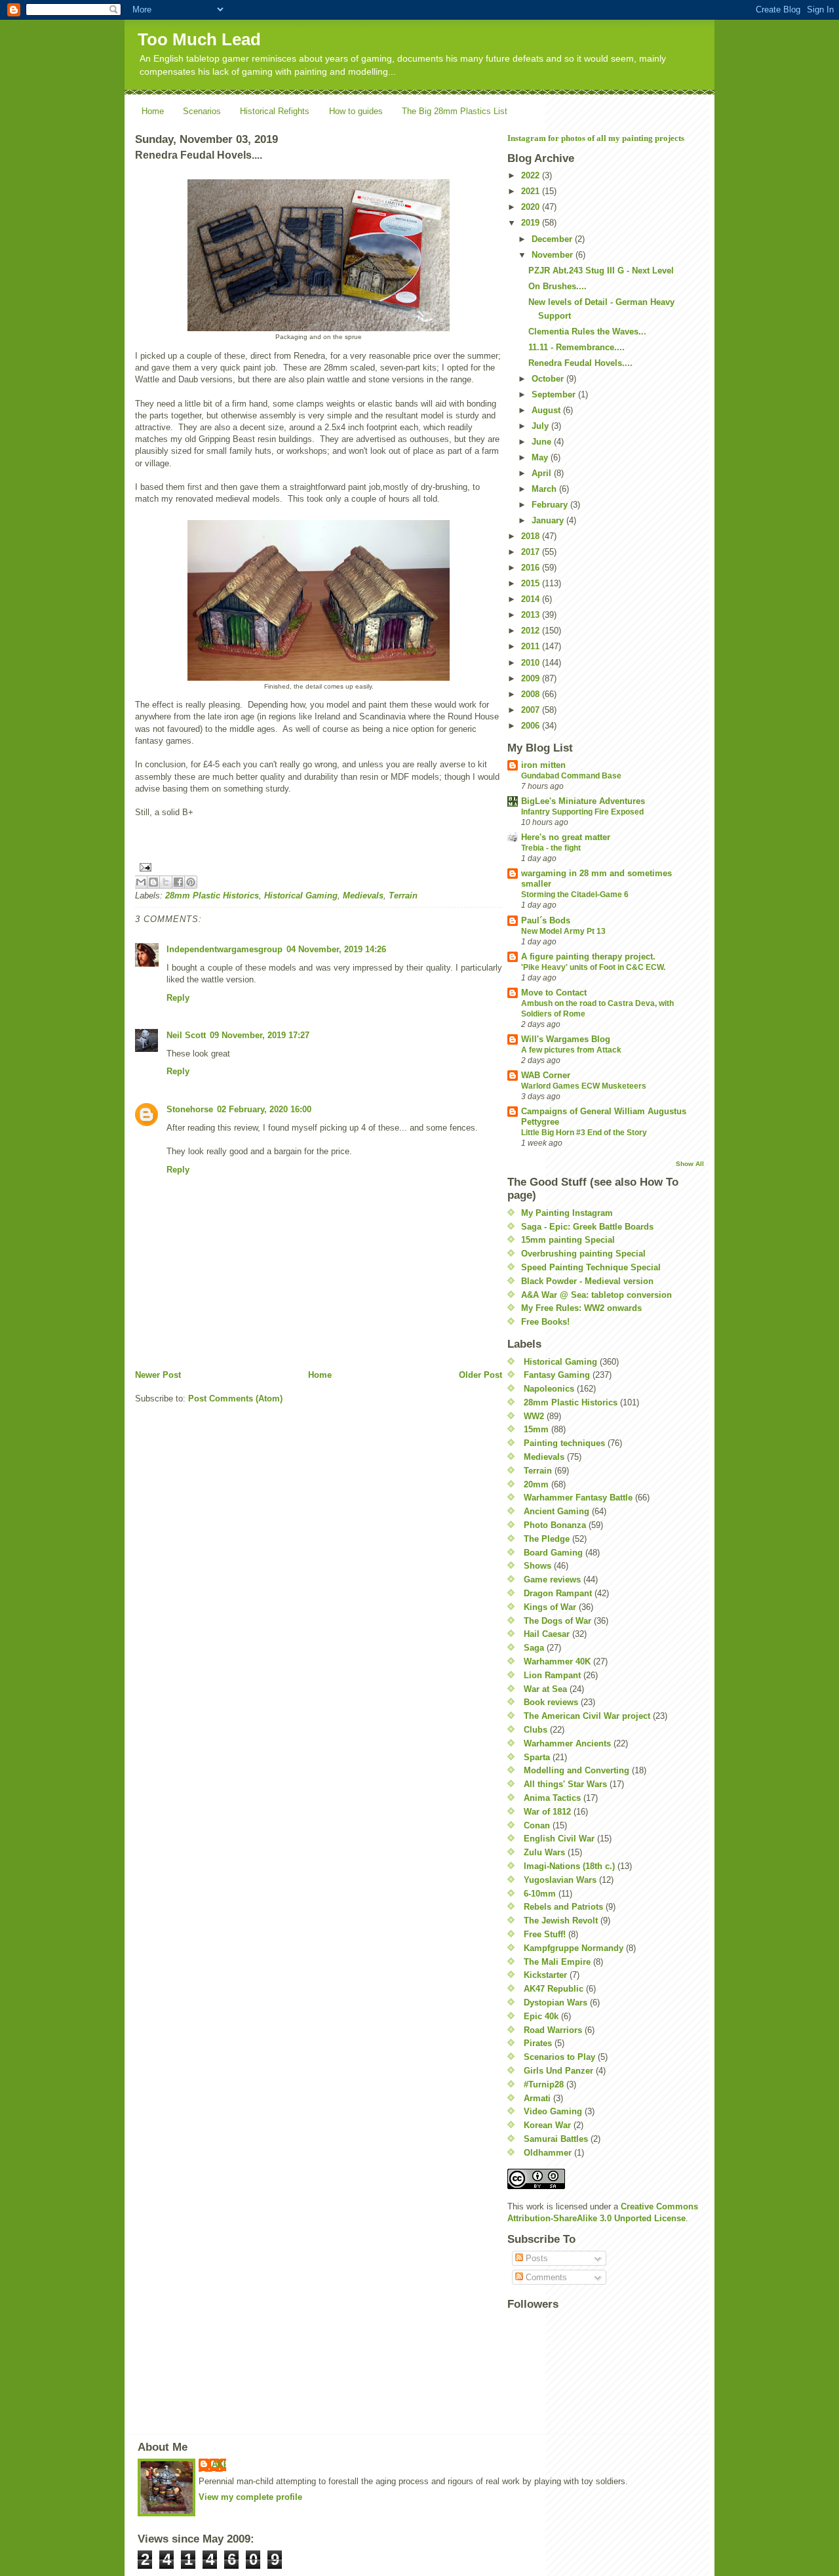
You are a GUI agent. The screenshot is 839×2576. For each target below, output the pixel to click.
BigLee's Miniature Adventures (583, 801)
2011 (532, 646)
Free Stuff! (545, 1934)
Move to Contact (554, 993)
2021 (532, 191)
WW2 (534, 1416)
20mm (536, 1484)
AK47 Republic (554, 1989)
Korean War (547, 2125)
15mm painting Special (568, 1240)
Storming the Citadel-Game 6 (575, 895)
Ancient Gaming (556, 1511)
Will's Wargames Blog (566, 1039)
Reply (178, 998)
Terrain (403, 896)
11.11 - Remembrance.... (576, 347)
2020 (532, 207)
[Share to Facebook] (178, 882)
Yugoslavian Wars (560, 1880)
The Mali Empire (557, 1962)
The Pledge (547, 1539)
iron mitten (543, 765)
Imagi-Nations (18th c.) (569, 1866)
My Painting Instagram (567, 1213)
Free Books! (545, 1322)
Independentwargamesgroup (224, 949)
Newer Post (158, 1375)
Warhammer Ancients (567, 1743)
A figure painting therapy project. (588, 956)
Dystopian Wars (556, 2002)
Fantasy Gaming (557, 1375)
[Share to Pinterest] (191, 882)
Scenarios (202, 111)
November (554, 255)
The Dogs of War (557, 1621)
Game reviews (552, 1580)
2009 (532, 678)
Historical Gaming (301, 896)
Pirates (538, 2043)
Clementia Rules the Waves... (587, 332)
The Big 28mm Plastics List (455, 111)
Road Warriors (553, 2030)
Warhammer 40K (557, 1661)
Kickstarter (545, 1975)
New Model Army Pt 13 (563, 931)
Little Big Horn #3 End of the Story (584, 1133)
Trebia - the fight (551, 848)
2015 (532, 583)
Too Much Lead (199, 39)
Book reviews (551, 1702)
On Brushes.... (557, 286)
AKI (219, 2464)
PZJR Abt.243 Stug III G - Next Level (601, 271)
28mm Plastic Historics (212, 896)
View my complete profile (250, 2497)
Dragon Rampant (558, 1593)
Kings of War (550, 1607)
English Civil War (559, 1839)
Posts (536, 2258)
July (541, 426)
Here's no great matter (566, 837)
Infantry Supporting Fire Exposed (582, 812)
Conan (537, 1825)
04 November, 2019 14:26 (336, 949)
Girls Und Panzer (558, 2071)
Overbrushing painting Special (583, 1254)
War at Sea (545, 1689)
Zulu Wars (544, 1852)
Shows (537, 1566)
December (553, 239)
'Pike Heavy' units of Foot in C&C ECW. (593, 967)
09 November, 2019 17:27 (260, 1035)
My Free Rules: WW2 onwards (581, 1308)
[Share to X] (166, 882)
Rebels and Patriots (563, 1907)
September (555, 394)
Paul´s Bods (546, 920)
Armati (537, 2098)
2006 (532, 726)
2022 (532, 175)
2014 (532, 599)
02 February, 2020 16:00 (264, 1109)
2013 (532, 615)
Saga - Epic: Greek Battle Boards (587, 1227)
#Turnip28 (544, 2084)
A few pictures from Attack (571, 1050)
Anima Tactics (552, 1798)
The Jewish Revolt (561, 1921)
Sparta (537, 1757)
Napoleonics (549, 1389)
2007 (532, 710)
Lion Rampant (552, 1675)
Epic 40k (541, 2016)
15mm (536, 1429)
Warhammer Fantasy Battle (578, 1498)
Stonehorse (190, 1109)
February (551, 505)
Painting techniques (564, 1443)
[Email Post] (319, 867)
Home (153, 111)
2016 (532, 568)
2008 (532, 694)
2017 (532, 552)
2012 (532, 631)
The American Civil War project (587, 1716)
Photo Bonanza (555, 1525)
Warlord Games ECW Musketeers (584, 1086)
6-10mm (540, 1894)
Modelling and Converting (576, 1770)
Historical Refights (275, 111)
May (541, 457)
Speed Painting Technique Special (591, 1267)
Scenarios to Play (559, 2057)
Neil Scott (186, 1035)
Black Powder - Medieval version (587, 1281)
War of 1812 (547, 1812)
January (549, 520)
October (549, 379)
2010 (532, 663)
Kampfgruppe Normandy (574, 1948)
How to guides (356, 111)
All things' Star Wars (565, 1784)
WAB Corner (546, 1075)
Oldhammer (548, 2153)
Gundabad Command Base (571, 776)
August (547, 410)
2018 (532, 536)
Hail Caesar (547, 1634)
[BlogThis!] (153, 882)
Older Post (480, 1375)
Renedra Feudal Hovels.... (580, 363)
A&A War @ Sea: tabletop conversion (596, 1295)
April (543, 473)
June (543, 442)
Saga (534, 1648)
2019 (532, 223)
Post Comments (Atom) (235, 1399)
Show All (690, 1164)
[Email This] (141, 882)
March (545, 489)
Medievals (363, 896)
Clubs (536, 1730)
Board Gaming (553, 1553)
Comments (545, 2277)
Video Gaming (553, 2111)
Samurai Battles (556, 2139)
